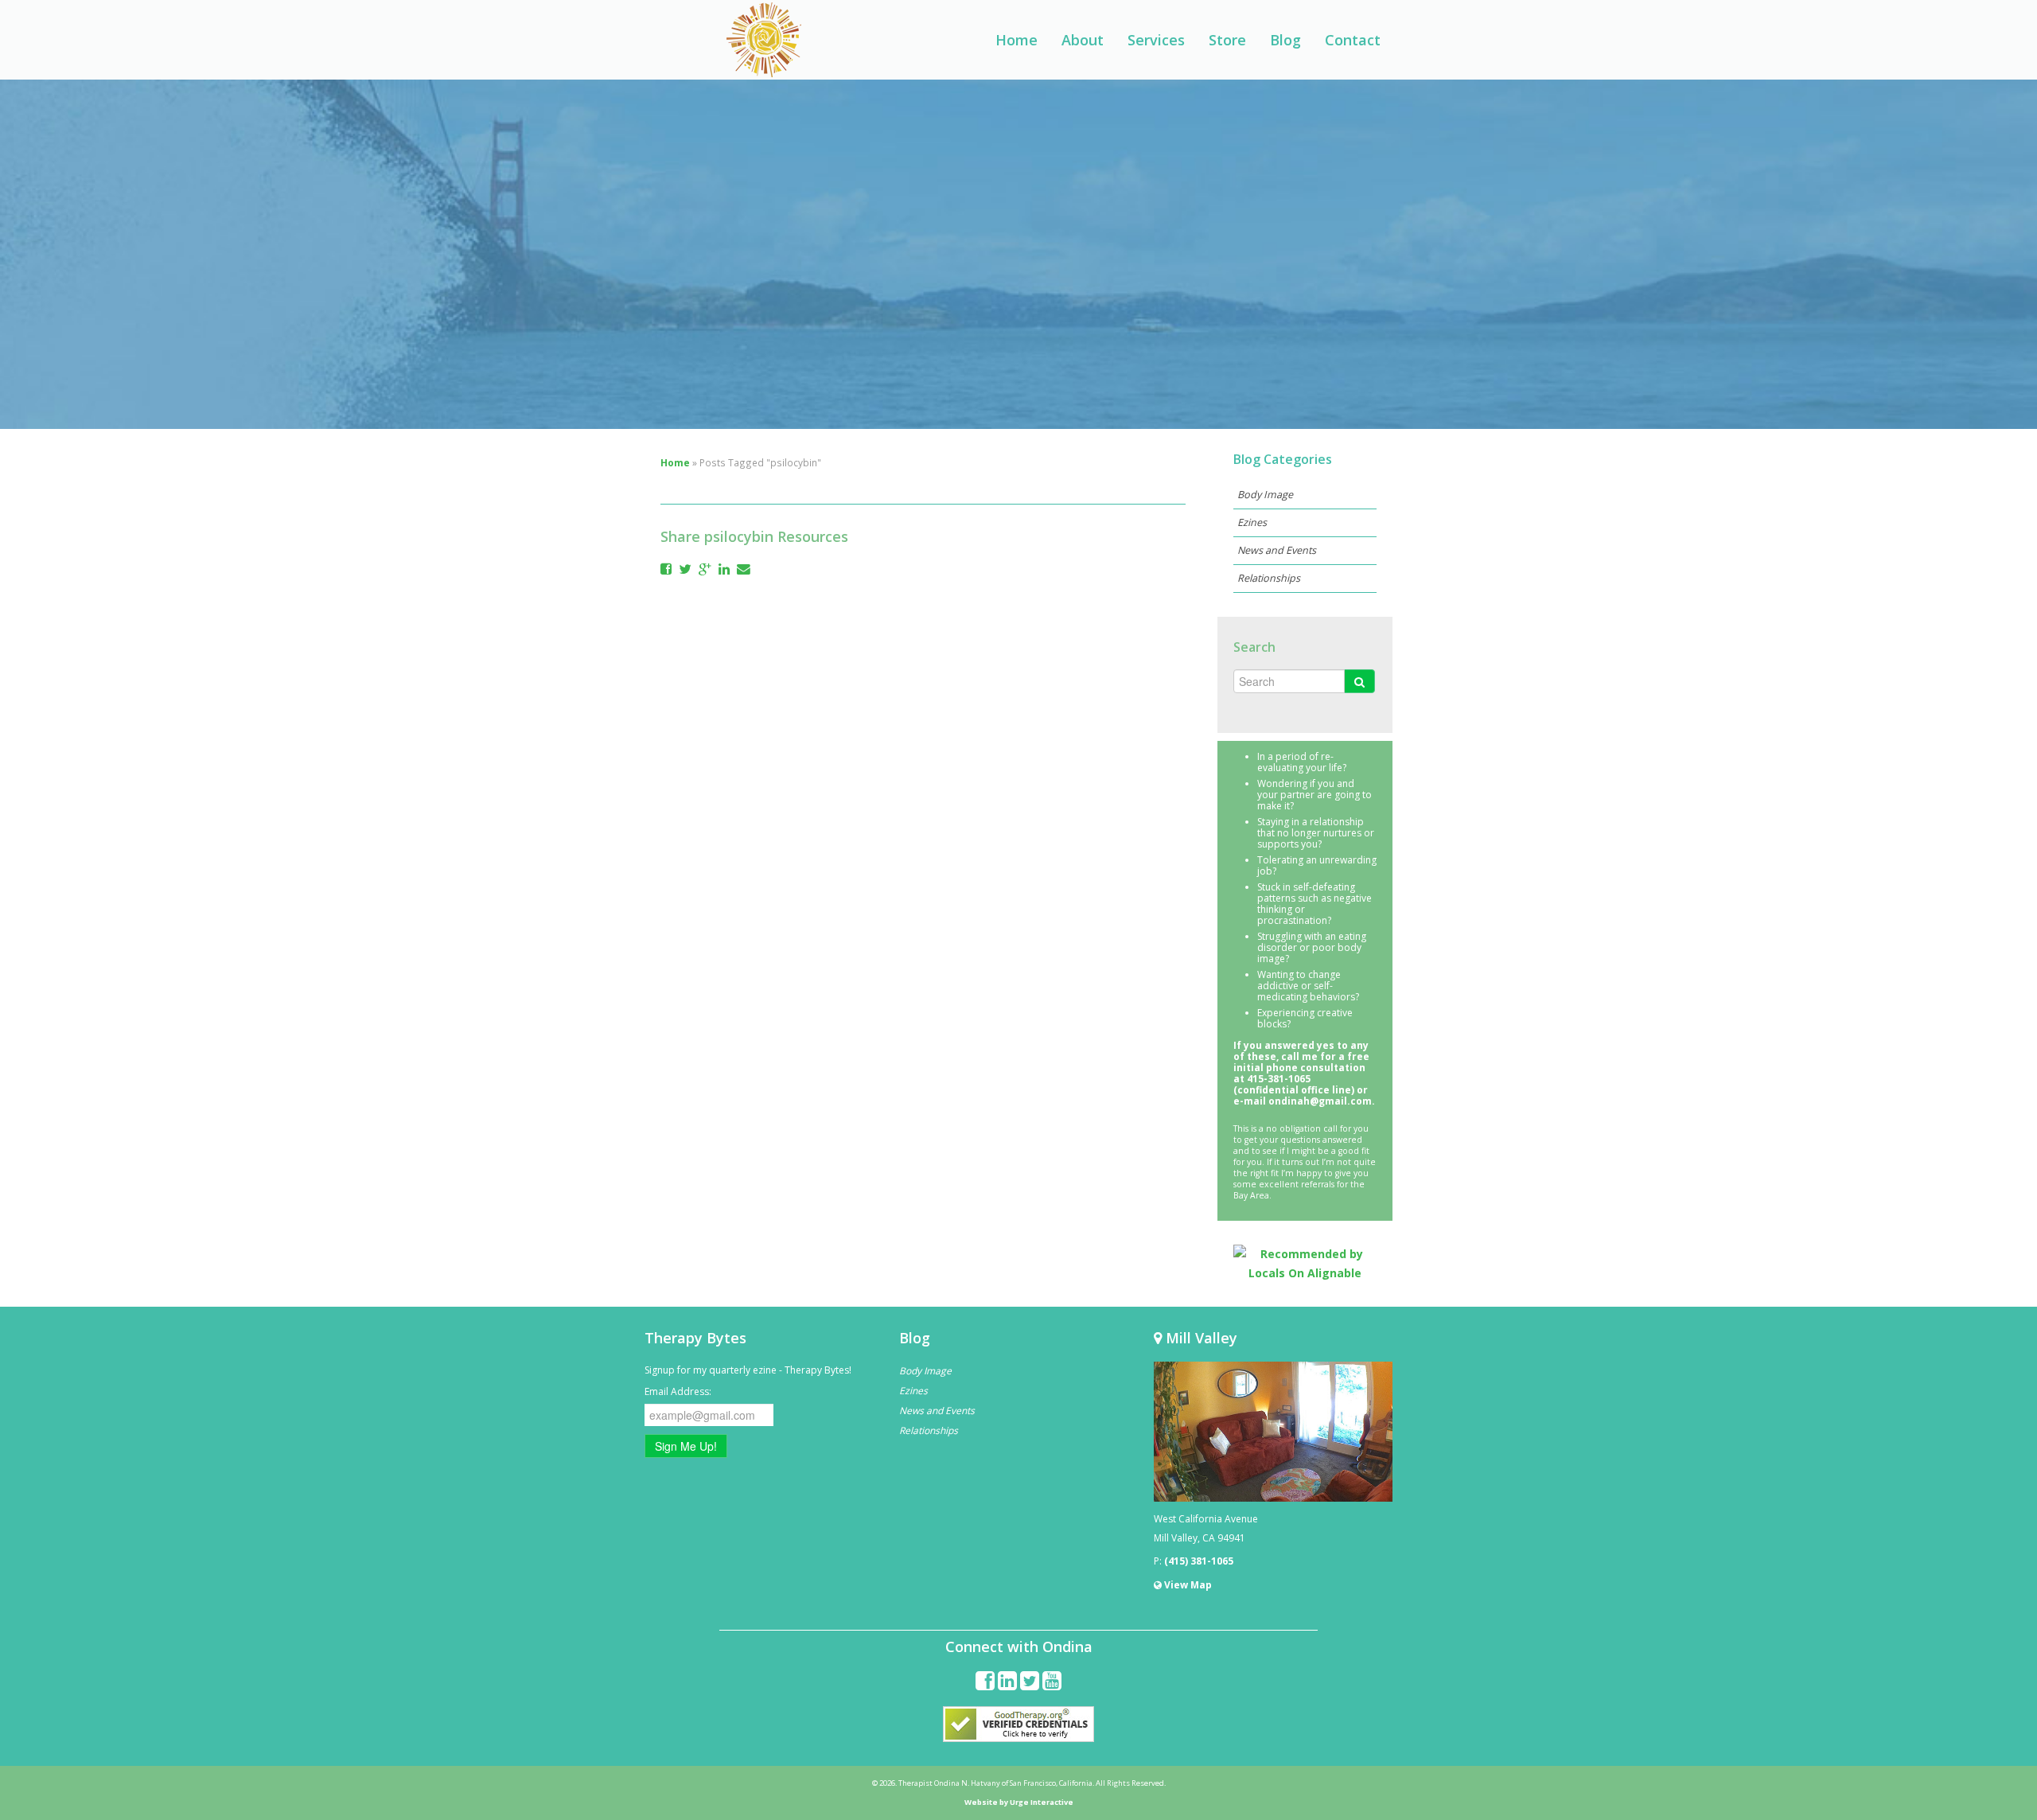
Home (1017, 40)
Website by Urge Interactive (1019, 1802)
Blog (1285, 40)
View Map (1187, 1585)
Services (1156, 40)
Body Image (1265, 495)
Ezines (1252, 522)
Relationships (1269, 578)
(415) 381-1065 (1199, 1561)
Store (1227, 40)
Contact (1353, 40)
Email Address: (678, 1391)
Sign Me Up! (686, 1446)
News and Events (1277, 550)
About (1083, 40)
